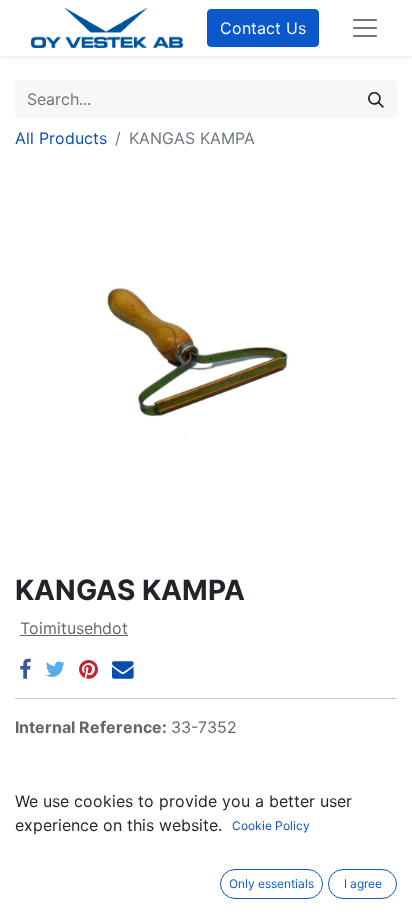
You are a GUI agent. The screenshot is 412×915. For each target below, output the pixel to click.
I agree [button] (363, 883)
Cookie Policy (271, 825)
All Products (61, 138)
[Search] (376, 99)
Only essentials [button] (271, 883)
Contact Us (263, 28)
